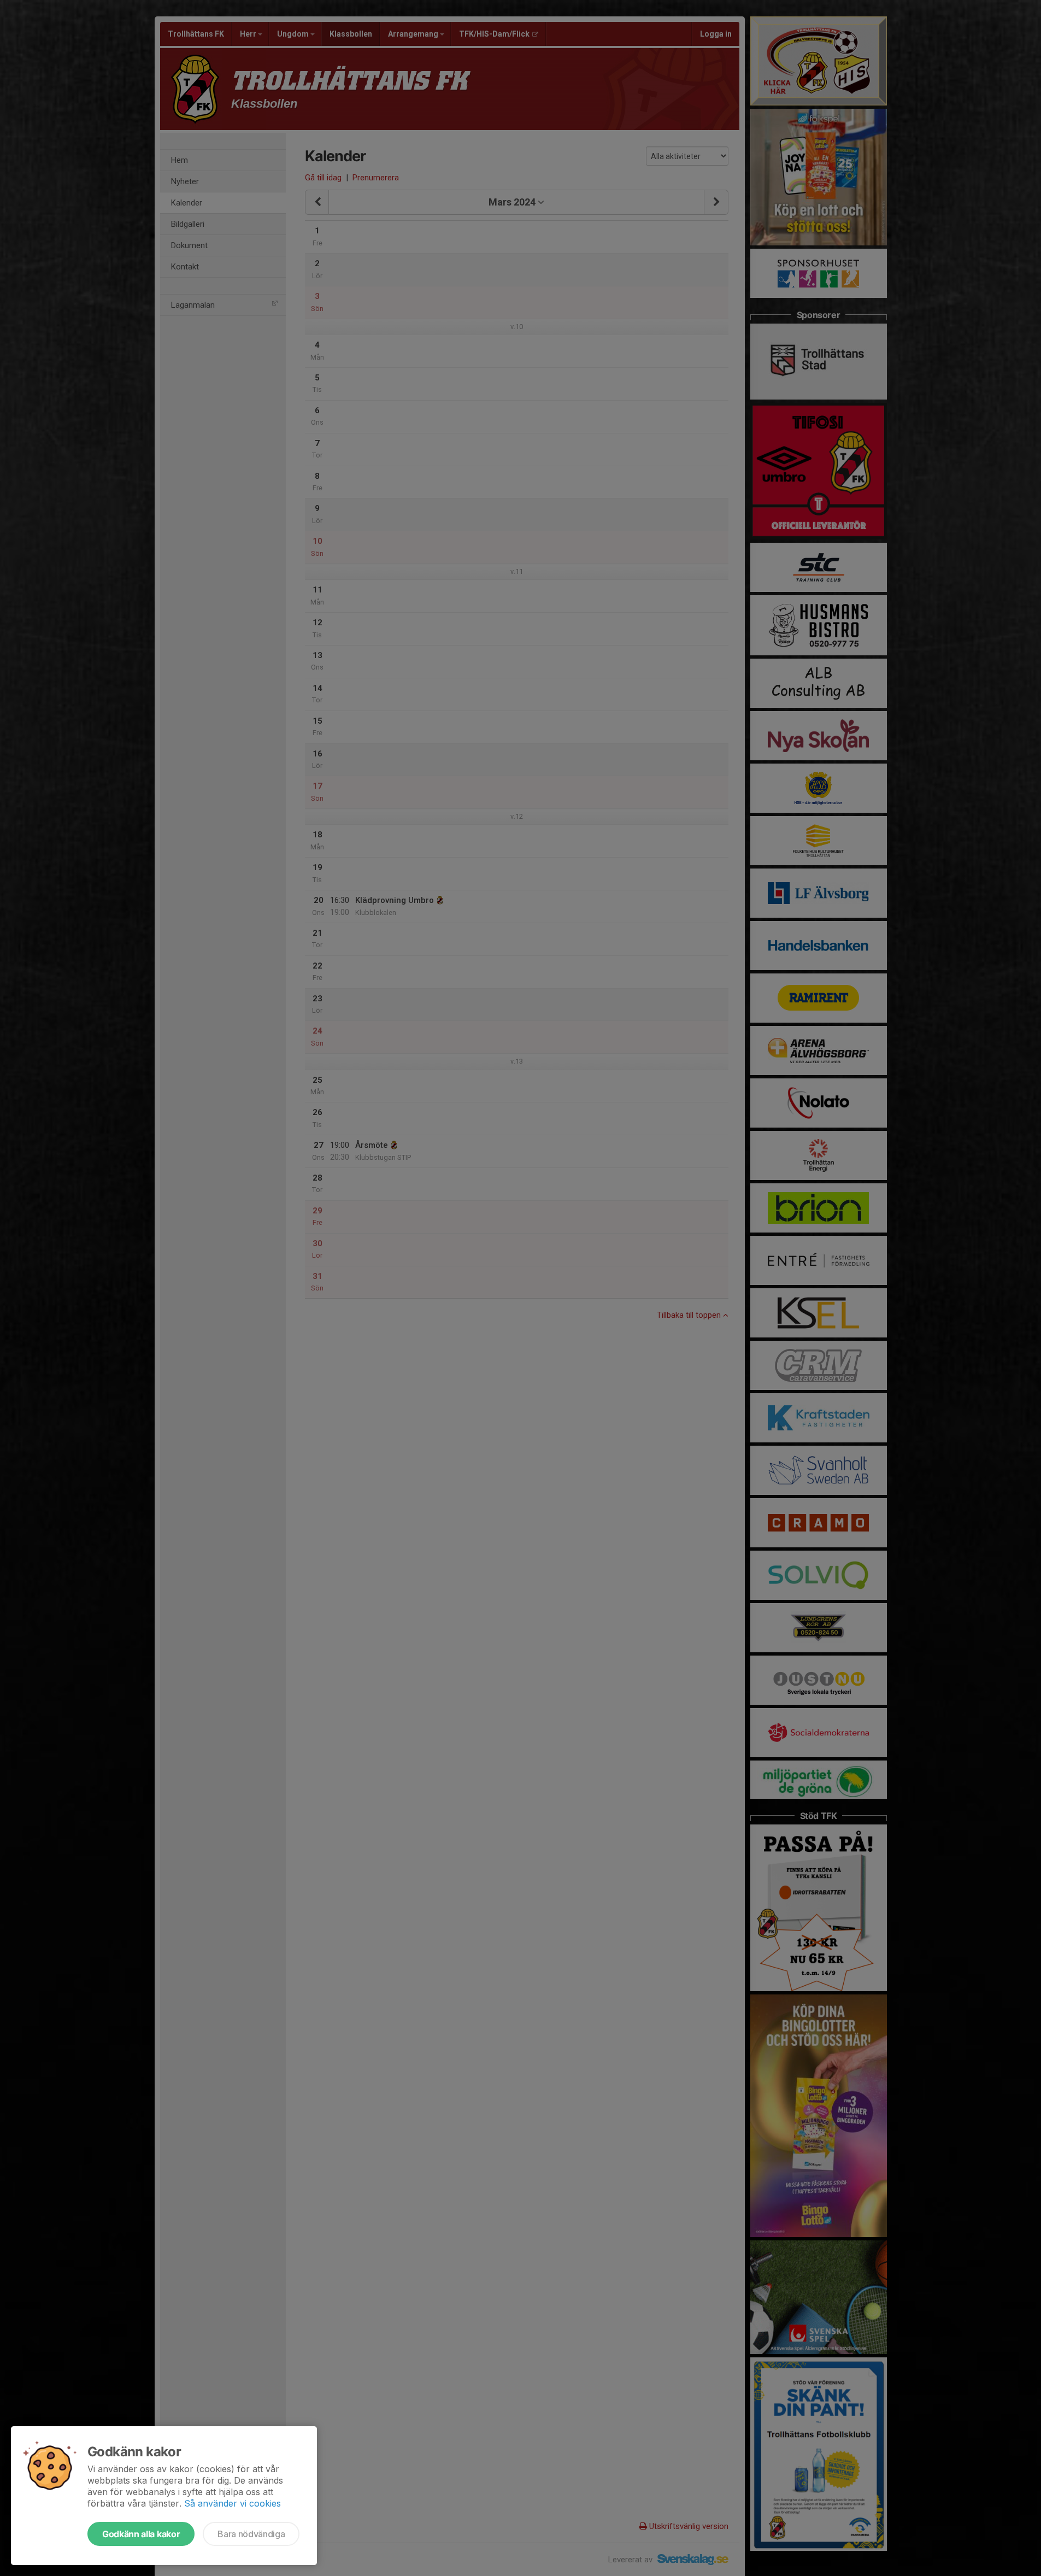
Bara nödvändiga (251, 2534)
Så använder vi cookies (233, 2503)
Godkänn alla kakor (141, 2534)
